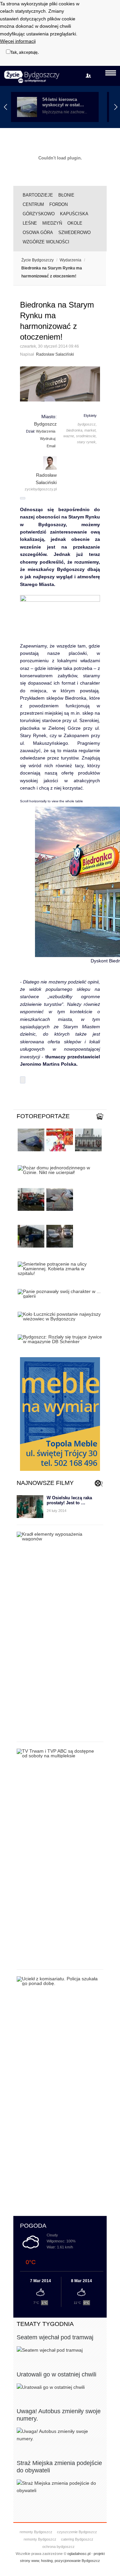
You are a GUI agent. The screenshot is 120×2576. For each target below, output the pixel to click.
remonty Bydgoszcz (36, 2532)
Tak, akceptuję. (24, 52)
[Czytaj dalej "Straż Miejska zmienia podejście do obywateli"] (60, 2487)
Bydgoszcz (45, 424)
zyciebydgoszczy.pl (41, 489)
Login (90, 76)
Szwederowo (74, 232)
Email (51, 446)
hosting (47, 2561)
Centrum (33, 204)
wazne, (69, 436)
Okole (75, 223)
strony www (29, 2561)
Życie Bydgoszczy (37, 260)
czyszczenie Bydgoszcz (77, 2532)
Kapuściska (74, 214)
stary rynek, (87, 442)
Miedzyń (52, 223)
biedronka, (75, 430)
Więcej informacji (18, 41)
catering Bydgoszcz (77, 2539)
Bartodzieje (38, 195)
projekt (99, 2554)
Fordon (58, 204)
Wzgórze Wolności (46, 242)
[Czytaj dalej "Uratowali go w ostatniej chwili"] (60, 2387)
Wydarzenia (70, 260)
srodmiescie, (86, 436)
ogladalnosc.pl (79, 2554)
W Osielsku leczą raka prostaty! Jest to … (69, 1500)
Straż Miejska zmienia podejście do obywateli (59, 2467)
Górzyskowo (39, 214)
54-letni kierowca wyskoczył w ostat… (63, 102)
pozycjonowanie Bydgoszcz (77, 2561)
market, (90, 430)
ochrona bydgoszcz (58, 2547)
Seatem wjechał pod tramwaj (55, 2337)
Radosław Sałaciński (55, 354)
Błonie (66, 195)
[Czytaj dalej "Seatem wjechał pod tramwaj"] (60, 2350)
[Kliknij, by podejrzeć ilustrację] (60, 384)
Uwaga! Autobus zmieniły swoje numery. (59, 2415)
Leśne (30, 223)
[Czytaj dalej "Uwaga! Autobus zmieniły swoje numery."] (60, 2435)
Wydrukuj (48, 439)
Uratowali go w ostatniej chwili (56, 2374)
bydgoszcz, (87, 424)
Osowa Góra (38, 232)
